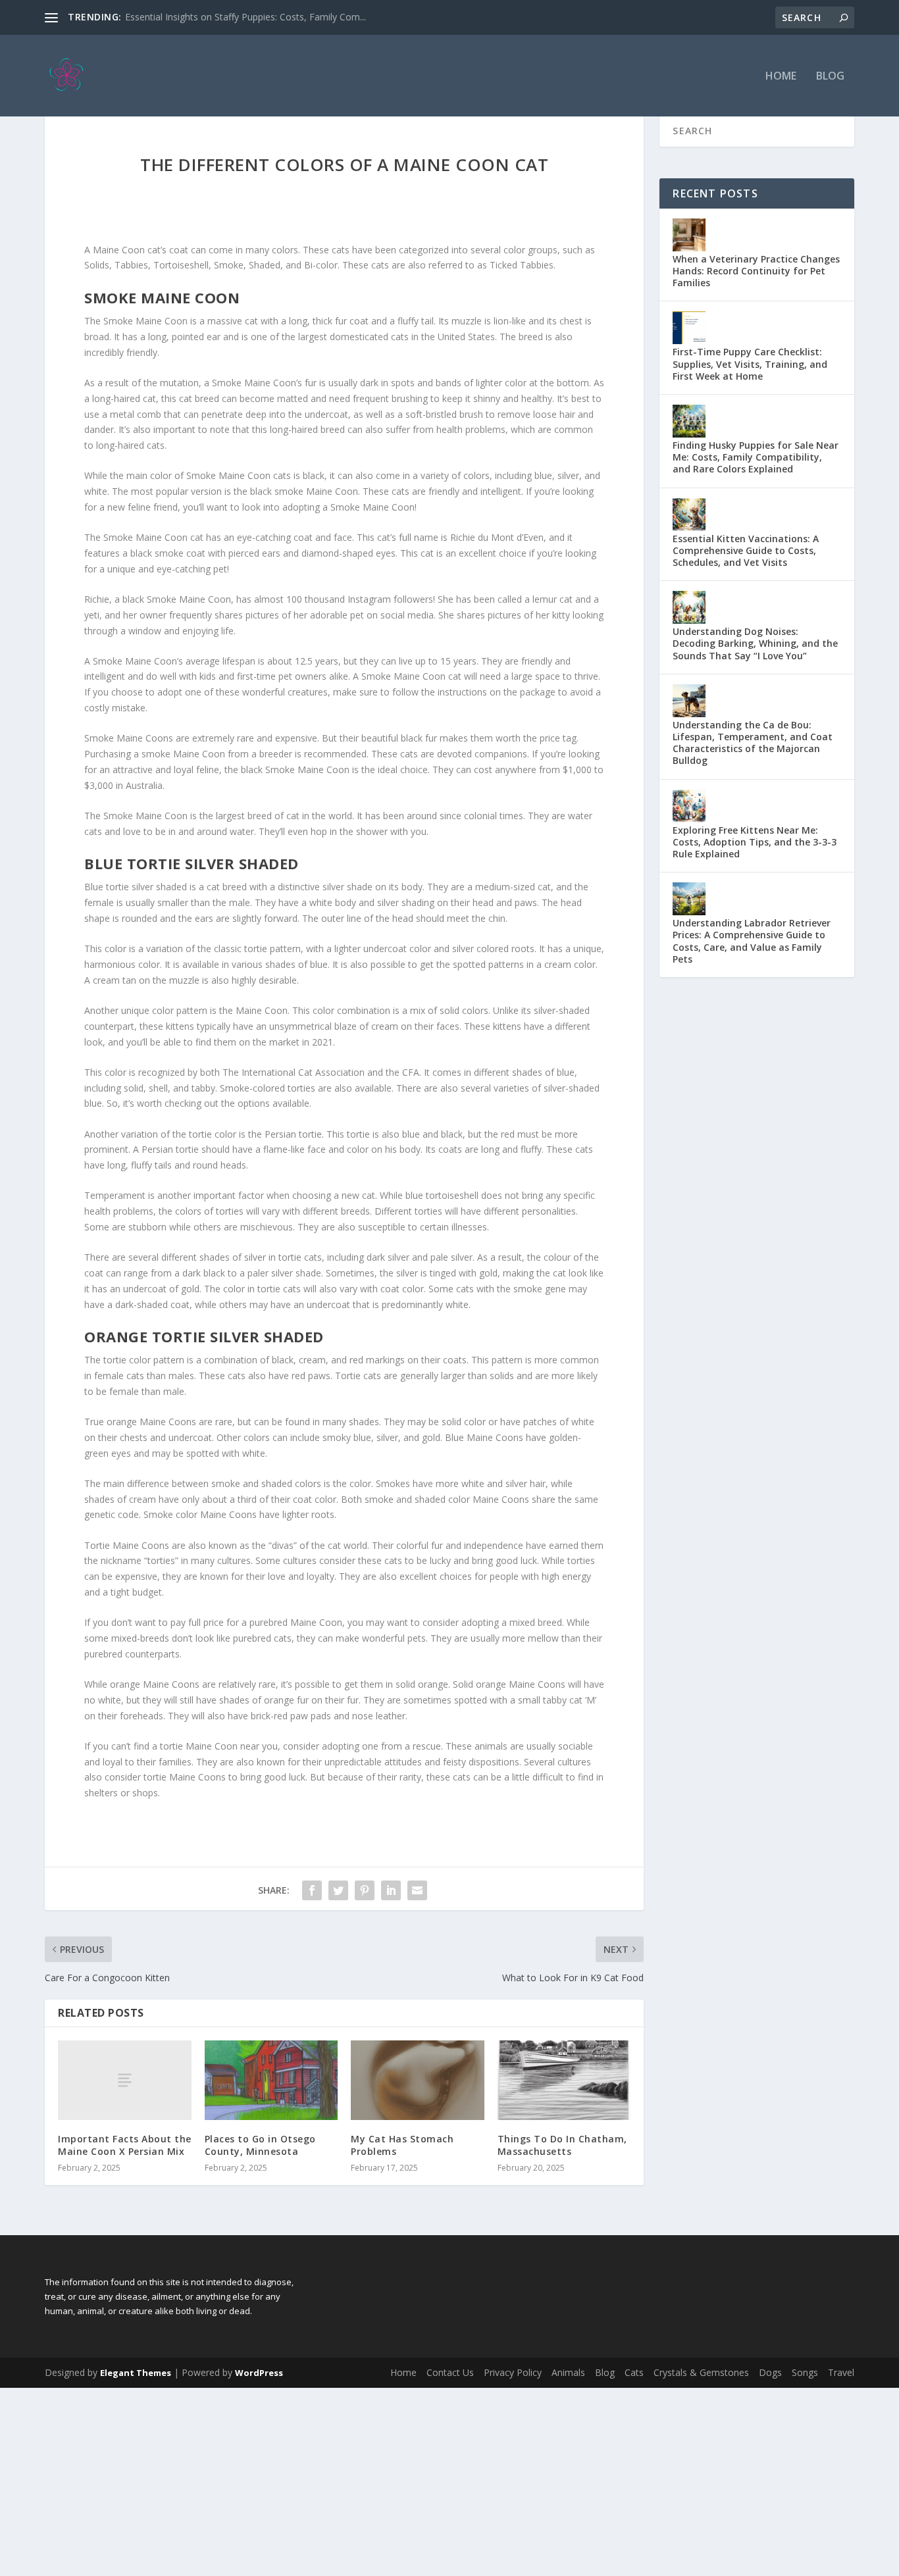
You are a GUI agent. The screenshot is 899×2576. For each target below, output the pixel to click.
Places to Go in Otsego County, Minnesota (260, 2145)
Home (781, 77)
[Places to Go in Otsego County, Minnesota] (271, 2081)
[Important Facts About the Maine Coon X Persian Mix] (125, 2080)
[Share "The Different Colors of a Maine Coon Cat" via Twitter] (338, 1890)
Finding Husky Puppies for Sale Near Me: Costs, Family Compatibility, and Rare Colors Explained (756, 457)
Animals (568, 2372)
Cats (634, 2372)
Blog (830, 77)
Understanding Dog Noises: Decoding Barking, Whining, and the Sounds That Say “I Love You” (755, 643)
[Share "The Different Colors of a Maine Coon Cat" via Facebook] (312, 1890)
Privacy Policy (513, 2372)
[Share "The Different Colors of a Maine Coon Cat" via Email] (417, 1890)
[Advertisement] (395, 2480)
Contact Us (450, 2372)
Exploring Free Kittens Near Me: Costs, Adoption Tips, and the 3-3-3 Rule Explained (755, 842)
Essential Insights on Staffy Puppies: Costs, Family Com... (245, 17)
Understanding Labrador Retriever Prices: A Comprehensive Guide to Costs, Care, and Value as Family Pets (752, 941)
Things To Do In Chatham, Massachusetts (562, 2145)
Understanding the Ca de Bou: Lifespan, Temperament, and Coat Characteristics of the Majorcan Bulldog (753, 743)
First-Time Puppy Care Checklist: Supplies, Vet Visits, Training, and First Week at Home (750, 364)
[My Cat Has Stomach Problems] (418, 2081)
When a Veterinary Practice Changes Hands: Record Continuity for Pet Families (756, 271)
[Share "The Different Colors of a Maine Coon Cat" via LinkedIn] (391, 1890)
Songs (805, 2372)
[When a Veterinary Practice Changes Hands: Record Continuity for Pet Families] (689, 235)
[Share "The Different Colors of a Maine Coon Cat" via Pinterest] (365, 1890)
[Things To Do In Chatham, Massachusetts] (564, 2081)
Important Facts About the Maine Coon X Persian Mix (125, 2145)
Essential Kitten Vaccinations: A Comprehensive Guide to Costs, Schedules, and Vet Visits (746, 550)
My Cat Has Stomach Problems (402, 2145)
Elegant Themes (136, 2373)
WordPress (259, 2373)
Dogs (770, 2372)
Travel (841, 2372)
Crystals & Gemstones (701, 2372)
